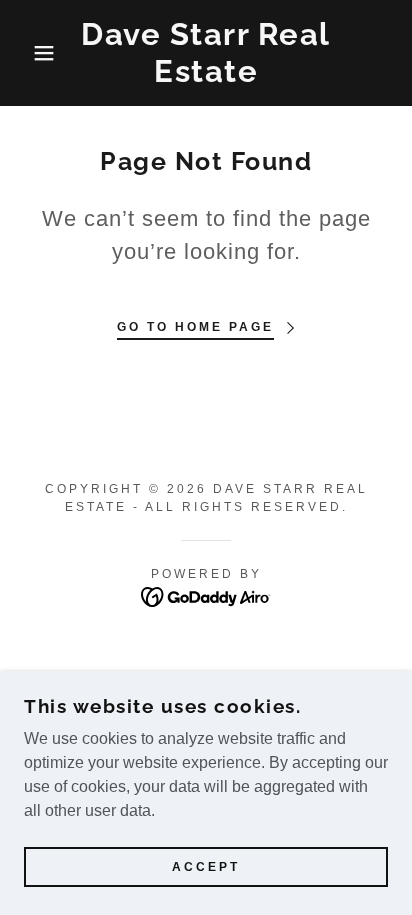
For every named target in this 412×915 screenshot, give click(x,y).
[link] (206, 53)
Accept (206, 867)
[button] (31, 53)
